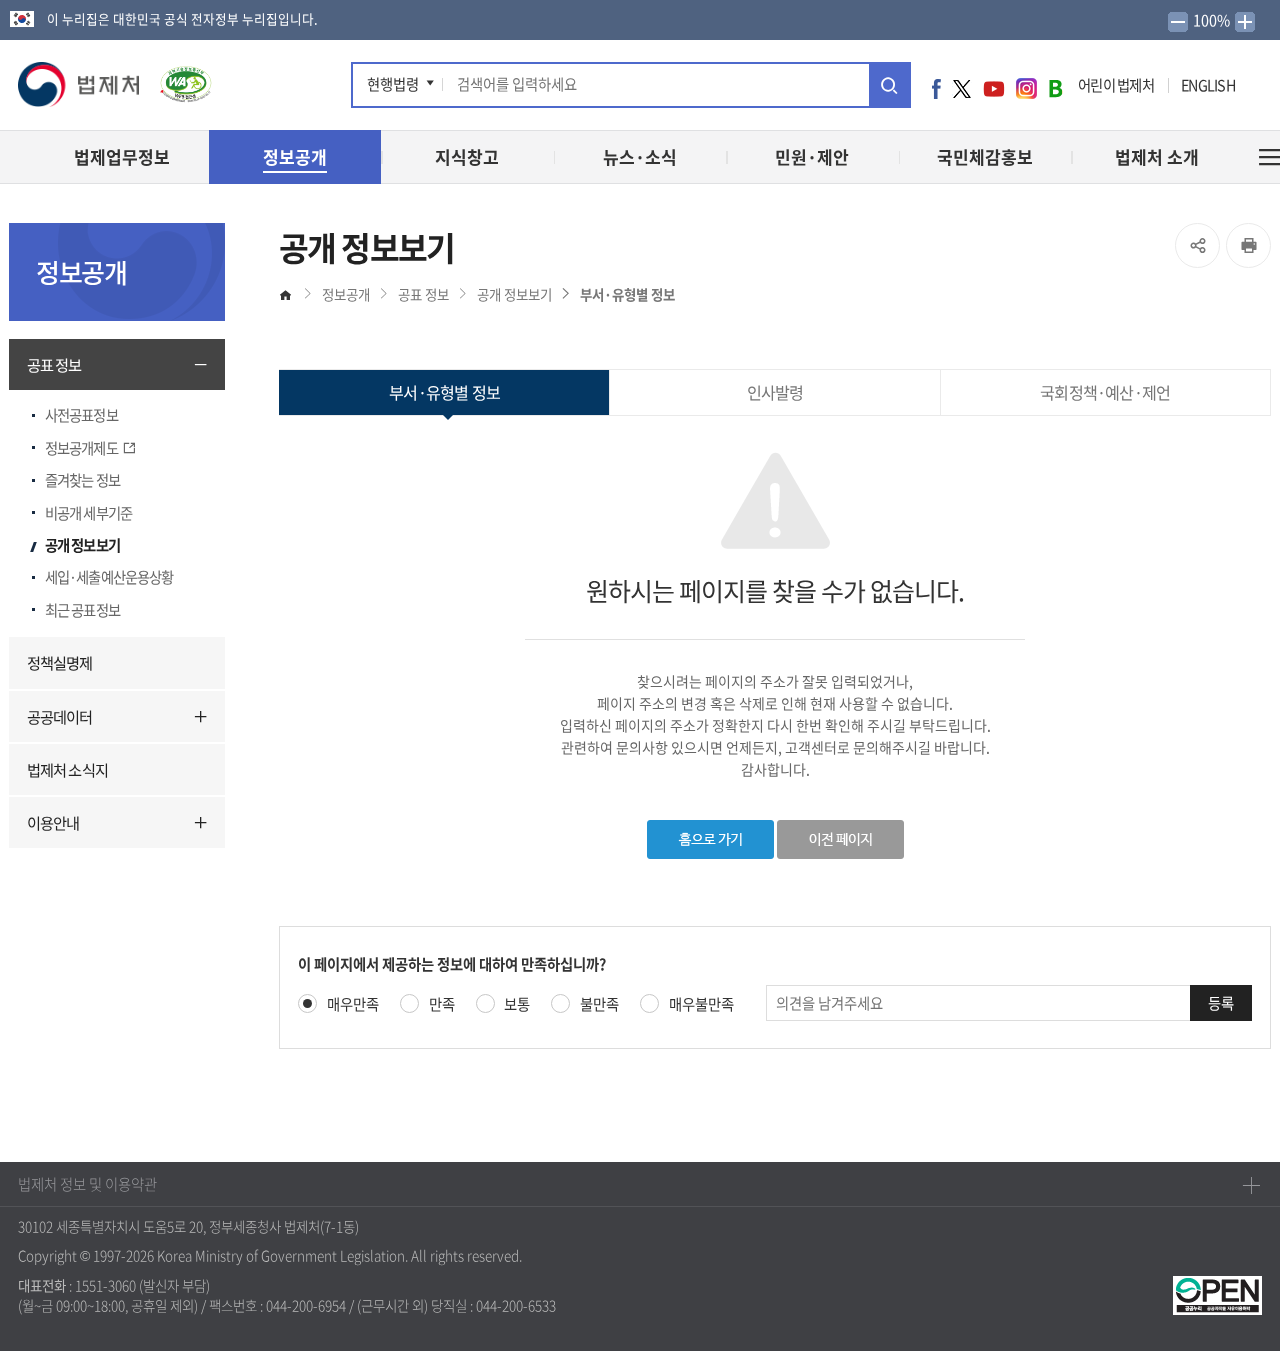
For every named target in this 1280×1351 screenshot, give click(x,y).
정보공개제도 (81, 448)
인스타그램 (1026, 88)
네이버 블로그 (1055, 88)
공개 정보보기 (82, 545)
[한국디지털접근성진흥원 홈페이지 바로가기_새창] (177, 78)
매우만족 (353, 1004)
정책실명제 (60, 662)
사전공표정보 (81, 415)
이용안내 (53, 822)
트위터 (962, 88)
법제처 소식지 (67, 769)
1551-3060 (105, 1285)
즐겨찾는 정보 (82, 480)
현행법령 (393, 84)
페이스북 (936, 88)
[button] (80, 85)
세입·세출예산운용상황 (109, 577)
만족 (442, 1004)
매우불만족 (701, 1004)
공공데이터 (60, 716)
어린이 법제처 (1116, 85)
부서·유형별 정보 (627, 294)
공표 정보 (54, 364)
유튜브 (994, 88)
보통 (517, 1004)
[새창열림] (1217, 1293)
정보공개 (346, 294)
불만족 (599, 1004)
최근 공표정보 (82, 610)
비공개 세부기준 (88, 513)
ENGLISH (1208, 85)
